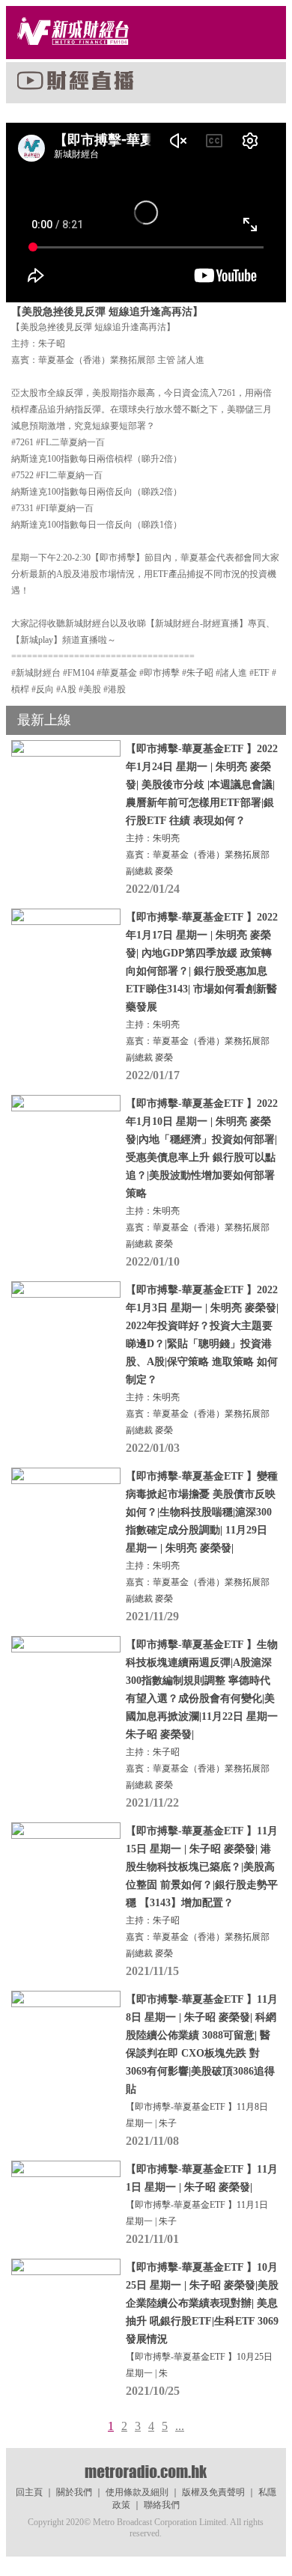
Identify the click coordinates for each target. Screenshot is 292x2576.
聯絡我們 (162, 2505)
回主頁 (29, 2492)
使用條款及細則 (137, 2492)
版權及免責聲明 (213, 2492)
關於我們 (74, 2492)
